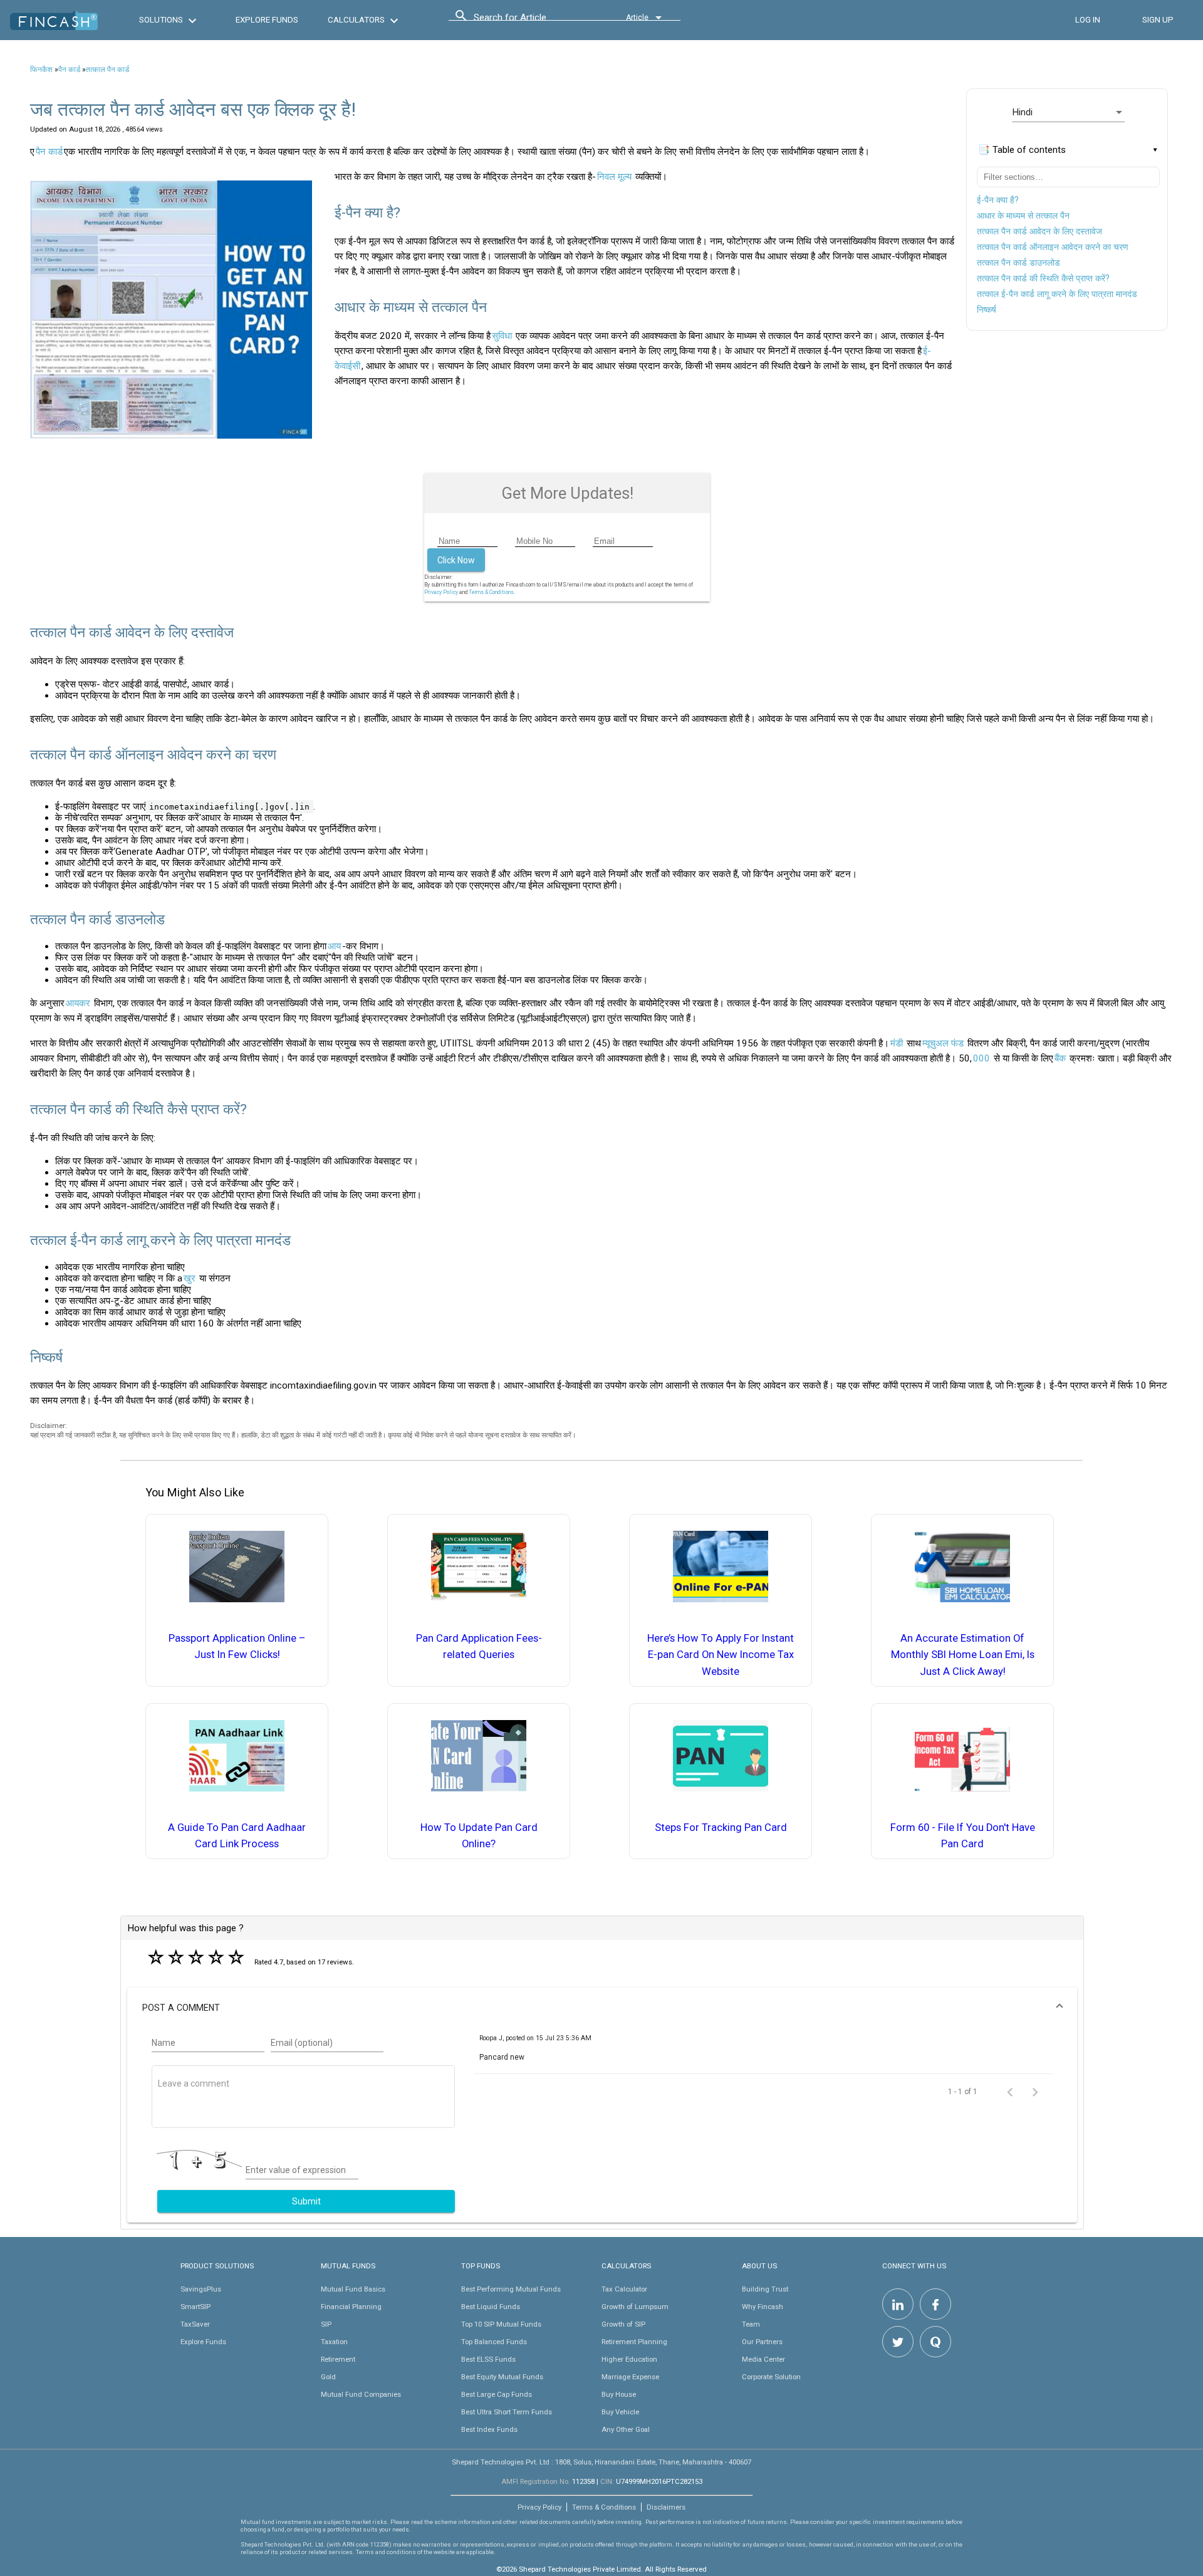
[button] (602, 2008)
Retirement (338, 2359)
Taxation (334, 2342)
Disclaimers (666, 2507)
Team (751, 2324)
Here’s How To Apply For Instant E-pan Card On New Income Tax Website (721, 1655)
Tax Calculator (624, 2289)
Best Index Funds (489, 2429)
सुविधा (502, 336)
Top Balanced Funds (494, 2342)
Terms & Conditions (604, 2507)
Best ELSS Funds (488, 2359)
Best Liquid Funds (491, 2307)
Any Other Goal (626, 2429)
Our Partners (762, 2342)
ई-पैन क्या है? (998, 200)
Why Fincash (763, 2307)
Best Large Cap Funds (497, 2394)
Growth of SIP (623, 2324)
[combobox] (530, 21)
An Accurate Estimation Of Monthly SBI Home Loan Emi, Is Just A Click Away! (963, 1655)
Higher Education (629, 2359)
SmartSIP (195, 2307)
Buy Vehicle (620, 2412)
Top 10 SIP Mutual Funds (501, 2324)
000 (982, 1058)
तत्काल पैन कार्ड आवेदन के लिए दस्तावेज (1039, 231)
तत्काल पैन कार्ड (107, 70)
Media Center (763, 2359)
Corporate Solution (771, 2377)
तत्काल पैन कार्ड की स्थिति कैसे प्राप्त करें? (1043, 278)
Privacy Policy (441, 592)
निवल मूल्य (614, 177)
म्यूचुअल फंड (943, 1043)
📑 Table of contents (1022, 150)
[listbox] (1068, 112)
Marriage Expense (630, 2377)
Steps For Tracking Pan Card (721, 1828)
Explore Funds (203, 2342)
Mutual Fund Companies (361, 2394)
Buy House (619, 2394)
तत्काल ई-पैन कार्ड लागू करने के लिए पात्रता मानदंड (1057, 294)
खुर (190, 1278)
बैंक (1060, 1058)
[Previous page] (1010, 2092)
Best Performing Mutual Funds (511, 2289)
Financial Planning (351, 2307)
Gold (328, 2377)
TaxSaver (195, 2324)
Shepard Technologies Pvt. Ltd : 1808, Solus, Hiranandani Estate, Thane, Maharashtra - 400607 (601, 2462)
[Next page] (1035, 2092)
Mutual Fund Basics (353, 2289)
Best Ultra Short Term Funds (507, 2412)
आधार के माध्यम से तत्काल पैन (1023, 216)
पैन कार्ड (69, 70)
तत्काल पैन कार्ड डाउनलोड (1018, 263)
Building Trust (765, 2289)
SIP (326, 2324)
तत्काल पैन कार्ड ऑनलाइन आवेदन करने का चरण (1053, 247)
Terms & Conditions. (492, 592)
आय (334, 946)
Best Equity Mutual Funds (502, 2377)
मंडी (897, 1043)
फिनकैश (41, 70)
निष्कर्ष (987, 310)
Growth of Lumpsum (635, 2307)
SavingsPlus (201, 2289)
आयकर (78, 1003)
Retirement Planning (634, 2342)
